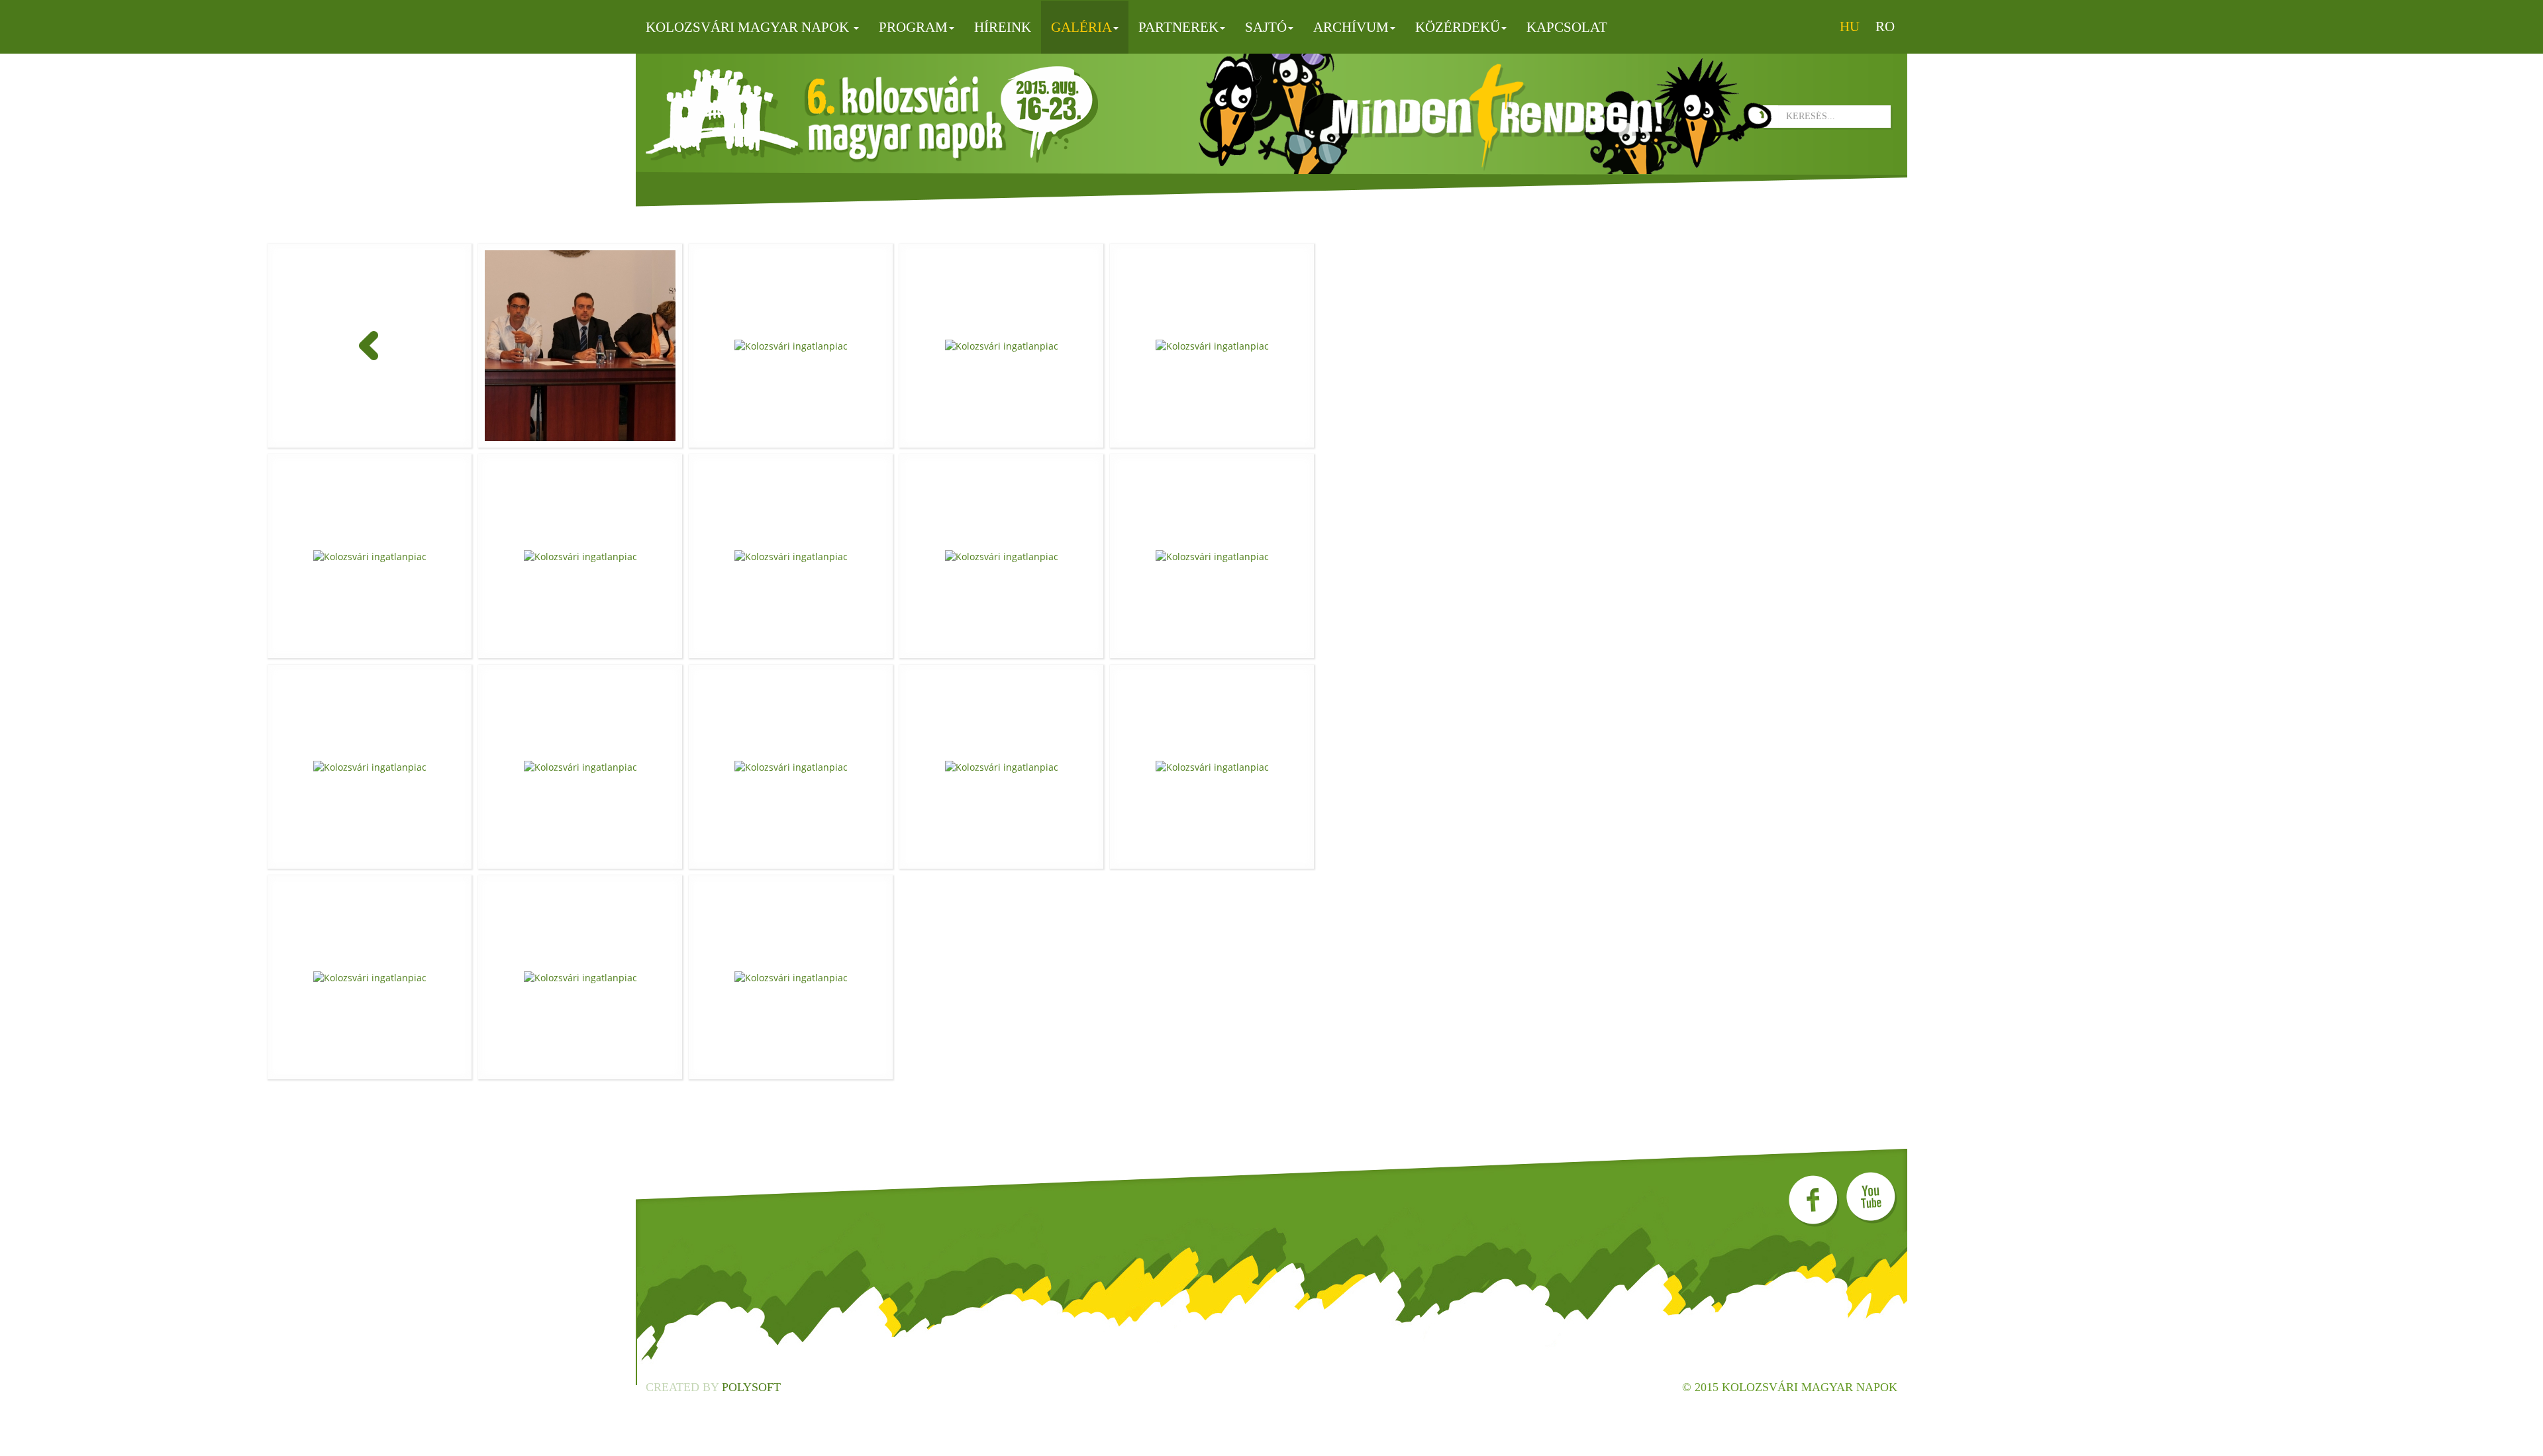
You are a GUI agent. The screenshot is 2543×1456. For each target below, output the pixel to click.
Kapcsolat (1567, 27)
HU (1850, 26)
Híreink (1003, 27)
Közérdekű (1458, 27)
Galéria (1081, 27)
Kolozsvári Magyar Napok (749, 27)
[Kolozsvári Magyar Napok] (872, 115)
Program (913, 27)
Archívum (1351, 27)
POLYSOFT (751, 1387)
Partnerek (1178, 27)
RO (1885, 26)
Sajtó (1266, 27)
